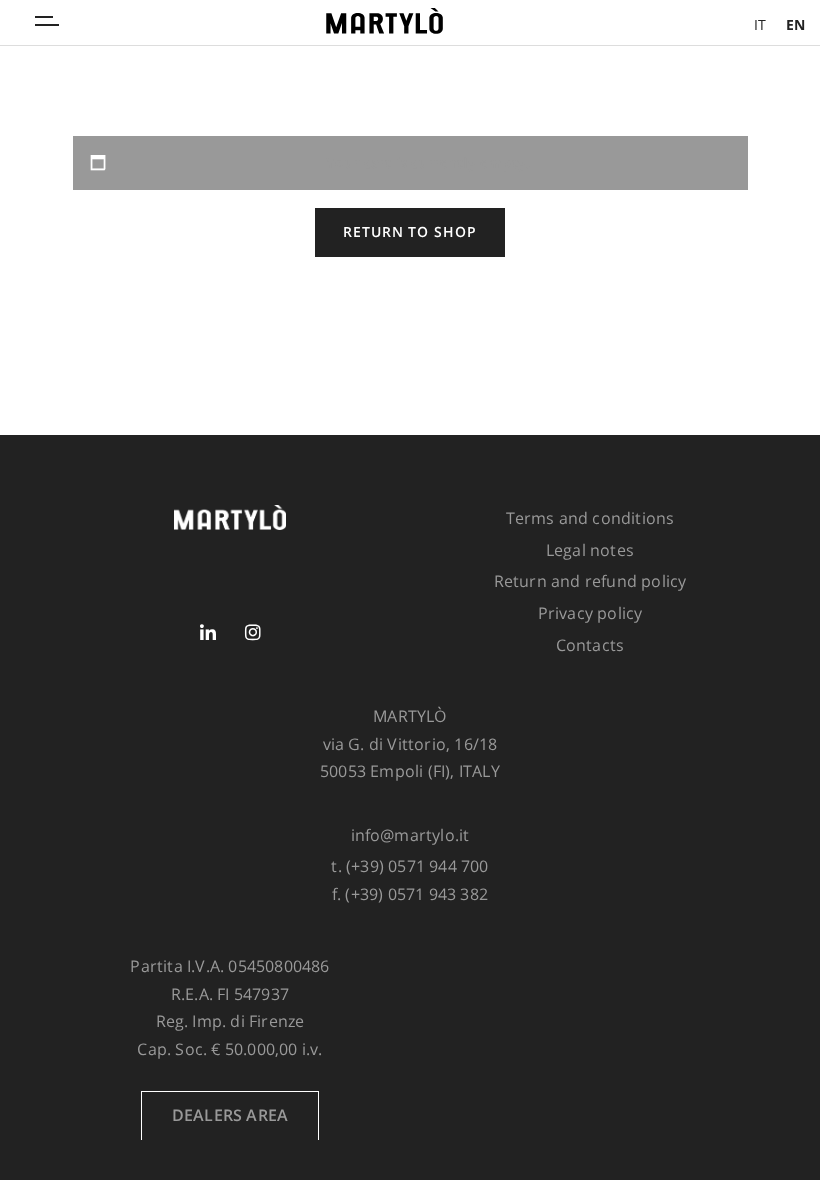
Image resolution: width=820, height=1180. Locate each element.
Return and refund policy (590, 581)
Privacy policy (590, 613)
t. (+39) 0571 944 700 (409, 866)
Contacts (590, 645)
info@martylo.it (410, 835)
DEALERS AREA (230, 1115)
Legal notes (590, 550)
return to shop (410, 231)
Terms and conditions (590, 518)
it (760, 24)
